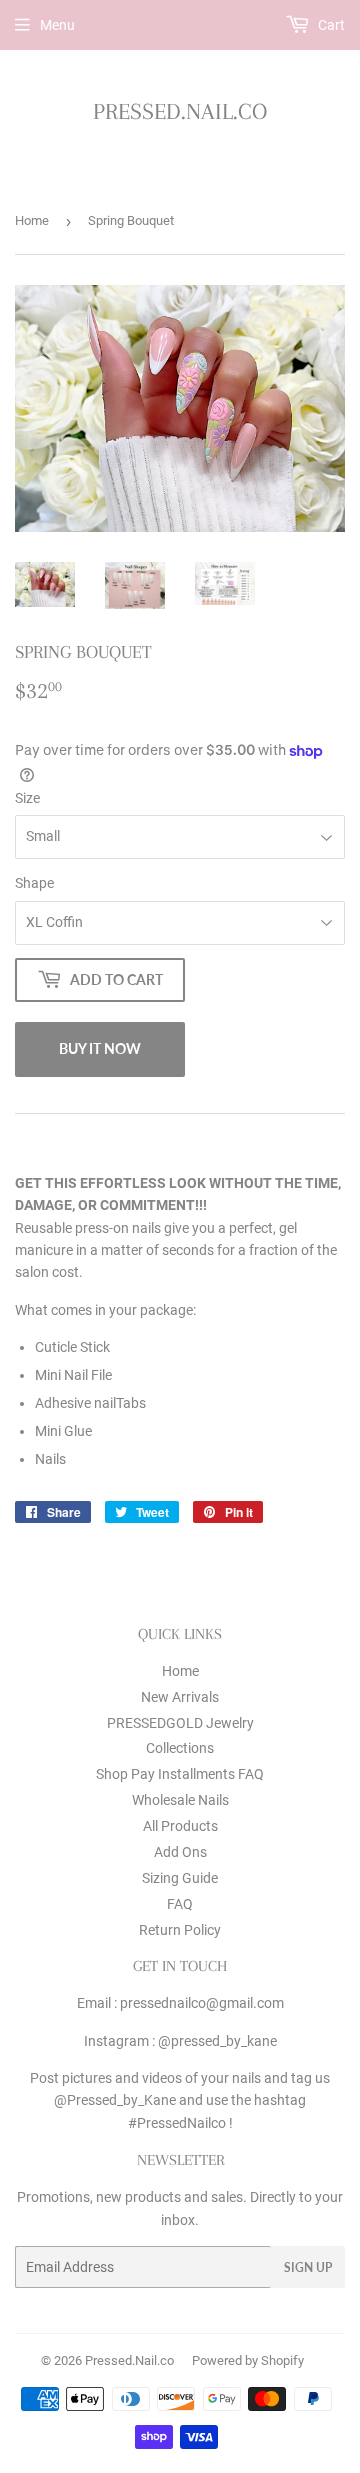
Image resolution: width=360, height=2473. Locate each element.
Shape (34, 883)
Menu (57, 25)
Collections (180, 1748)
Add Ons (180, 1852)
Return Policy (180, 1930)
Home (32, 220)
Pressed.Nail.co (180, 111)
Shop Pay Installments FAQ (180, 1774)
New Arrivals (180, 1697)
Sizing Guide (180, 1878)
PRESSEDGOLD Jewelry (180, 1723)
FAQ (180, 1904)
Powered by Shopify (248, 2360)
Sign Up (308, 2267)
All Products (180, 1826)
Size (27, 798)
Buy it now (100, 1048)
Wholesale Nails (180, 1800)
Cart (330, 25)
